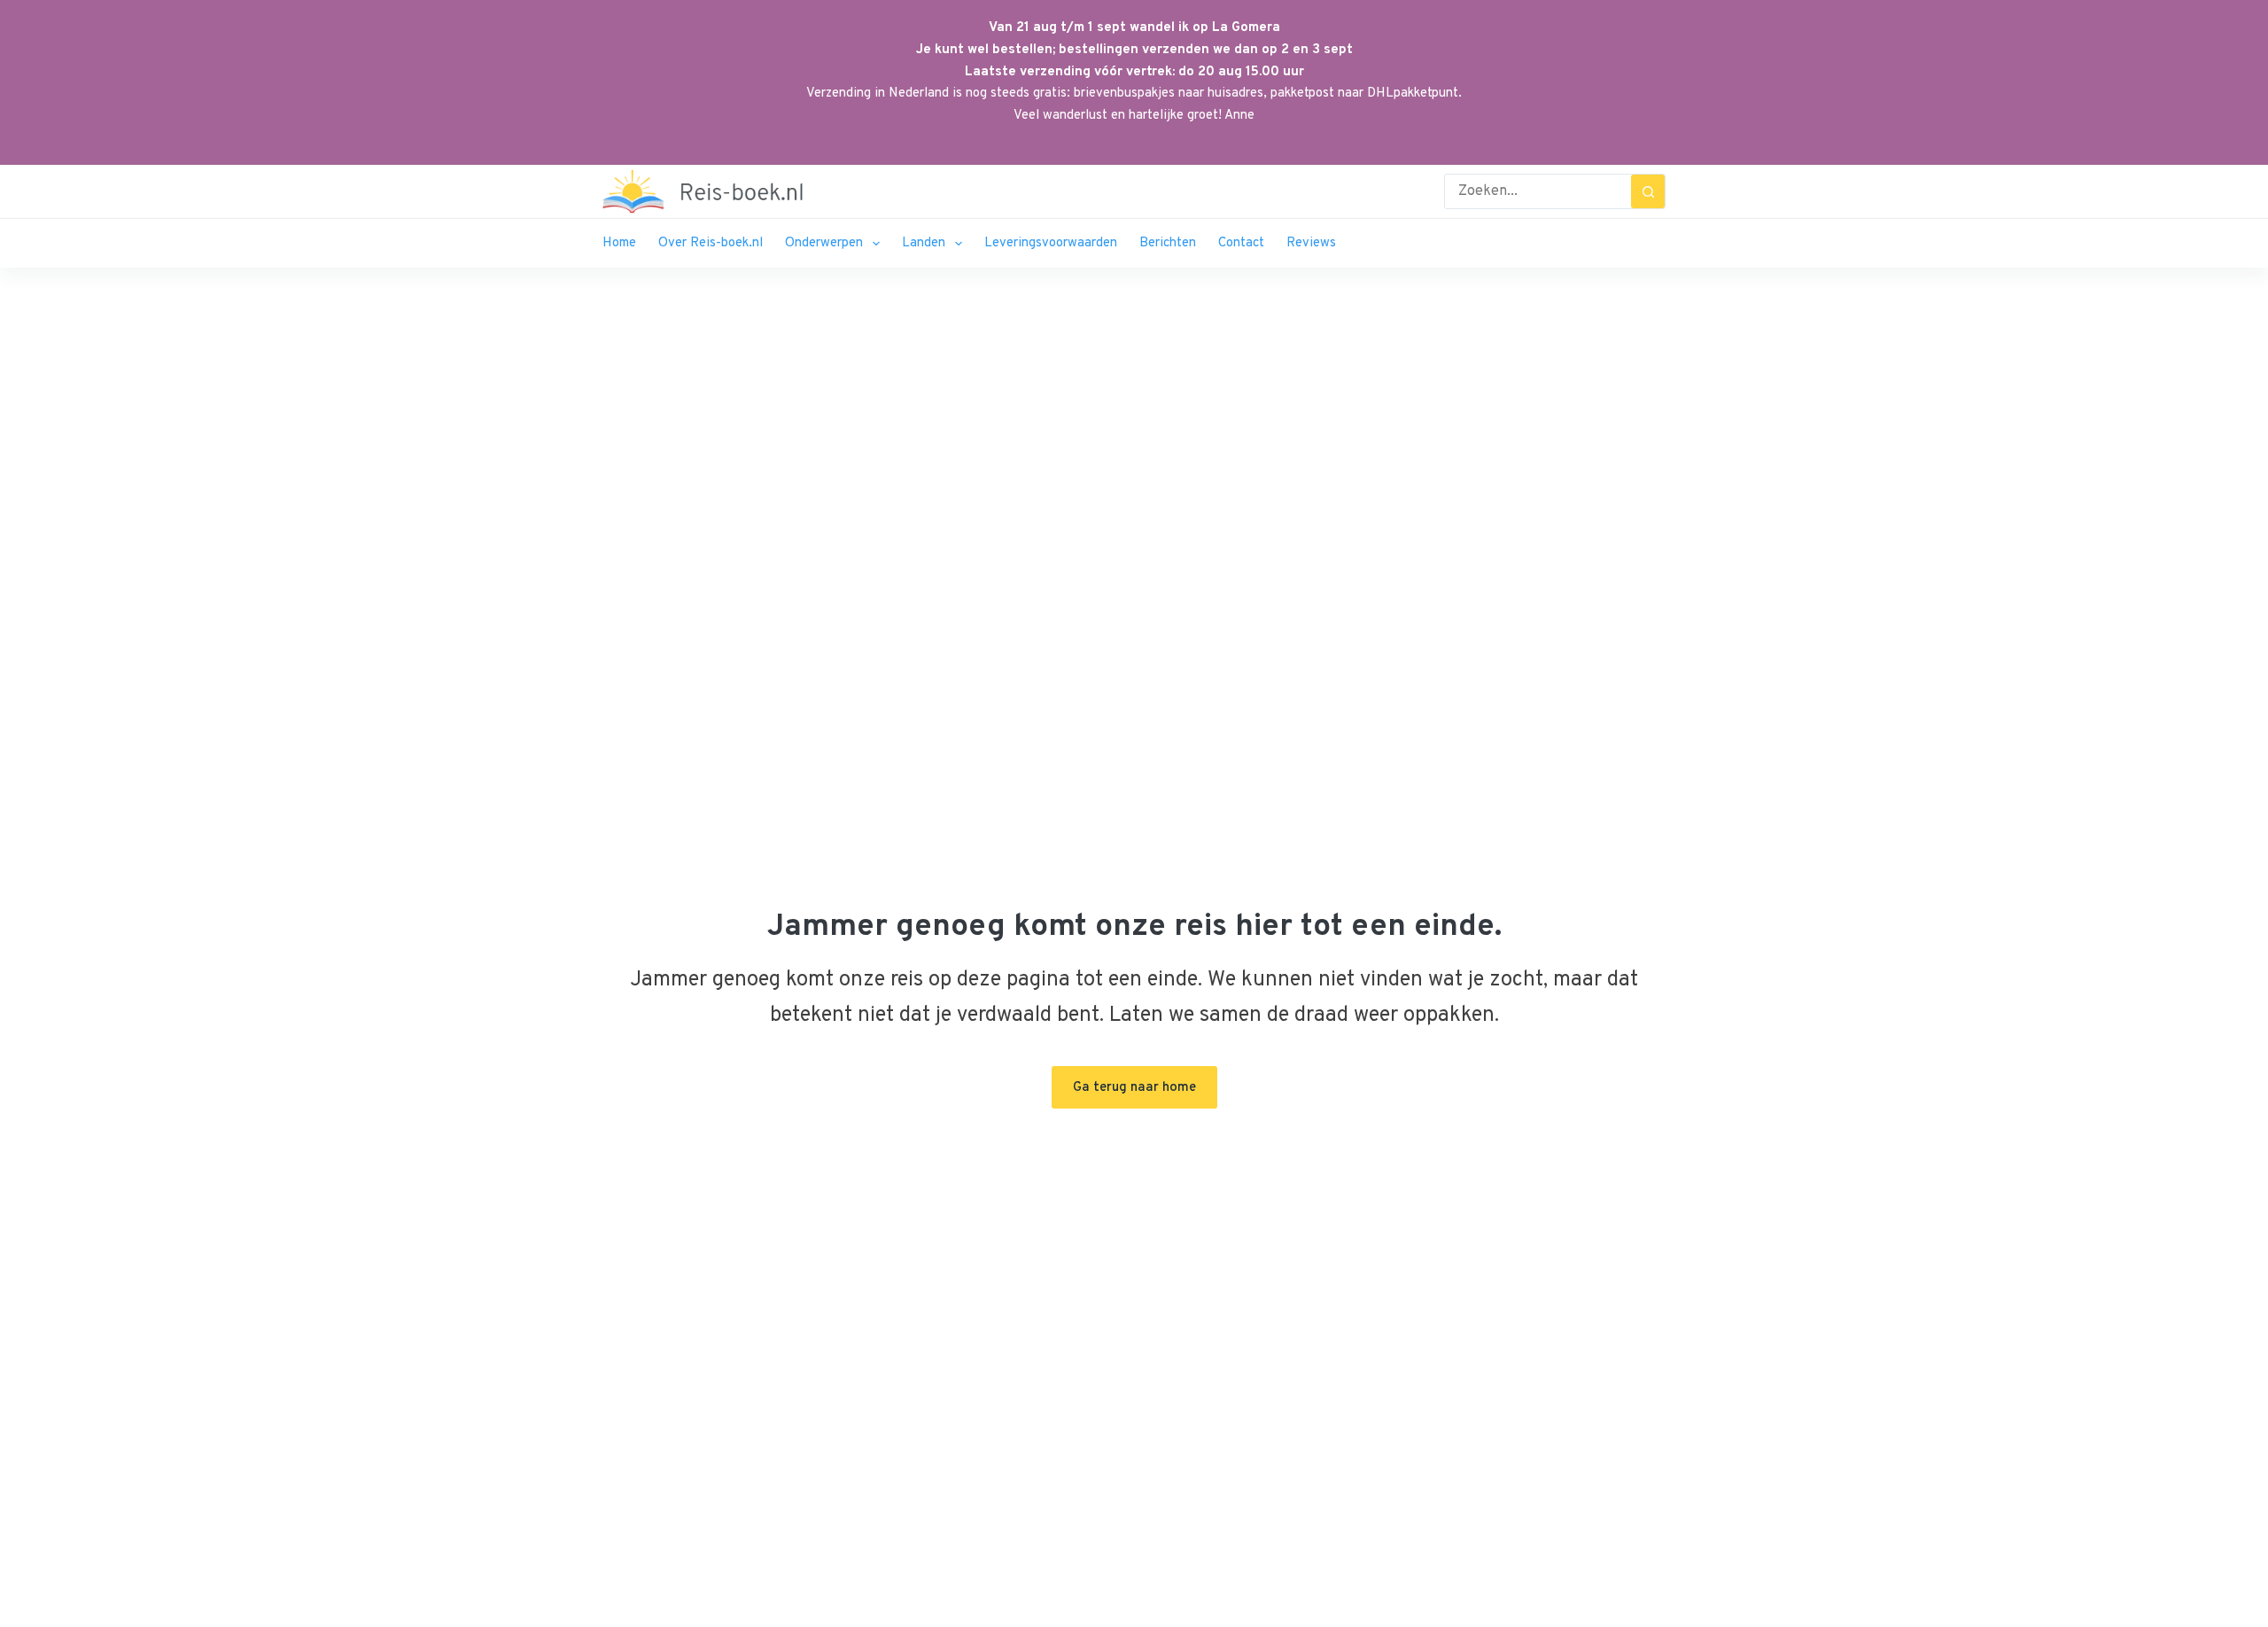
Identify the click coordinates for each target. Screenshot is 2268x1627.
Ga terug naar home (1134, 1088)
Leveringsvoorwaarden (1051, 243)
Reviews (1311, 243)
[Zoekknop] (1648, 191)
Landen (924, 243)
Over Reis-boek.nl (711, 243)
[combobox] (1538, 191)
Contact (1241, 243)
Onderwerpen (824, 243)
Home (619, 243)
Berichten (1168, 243)
